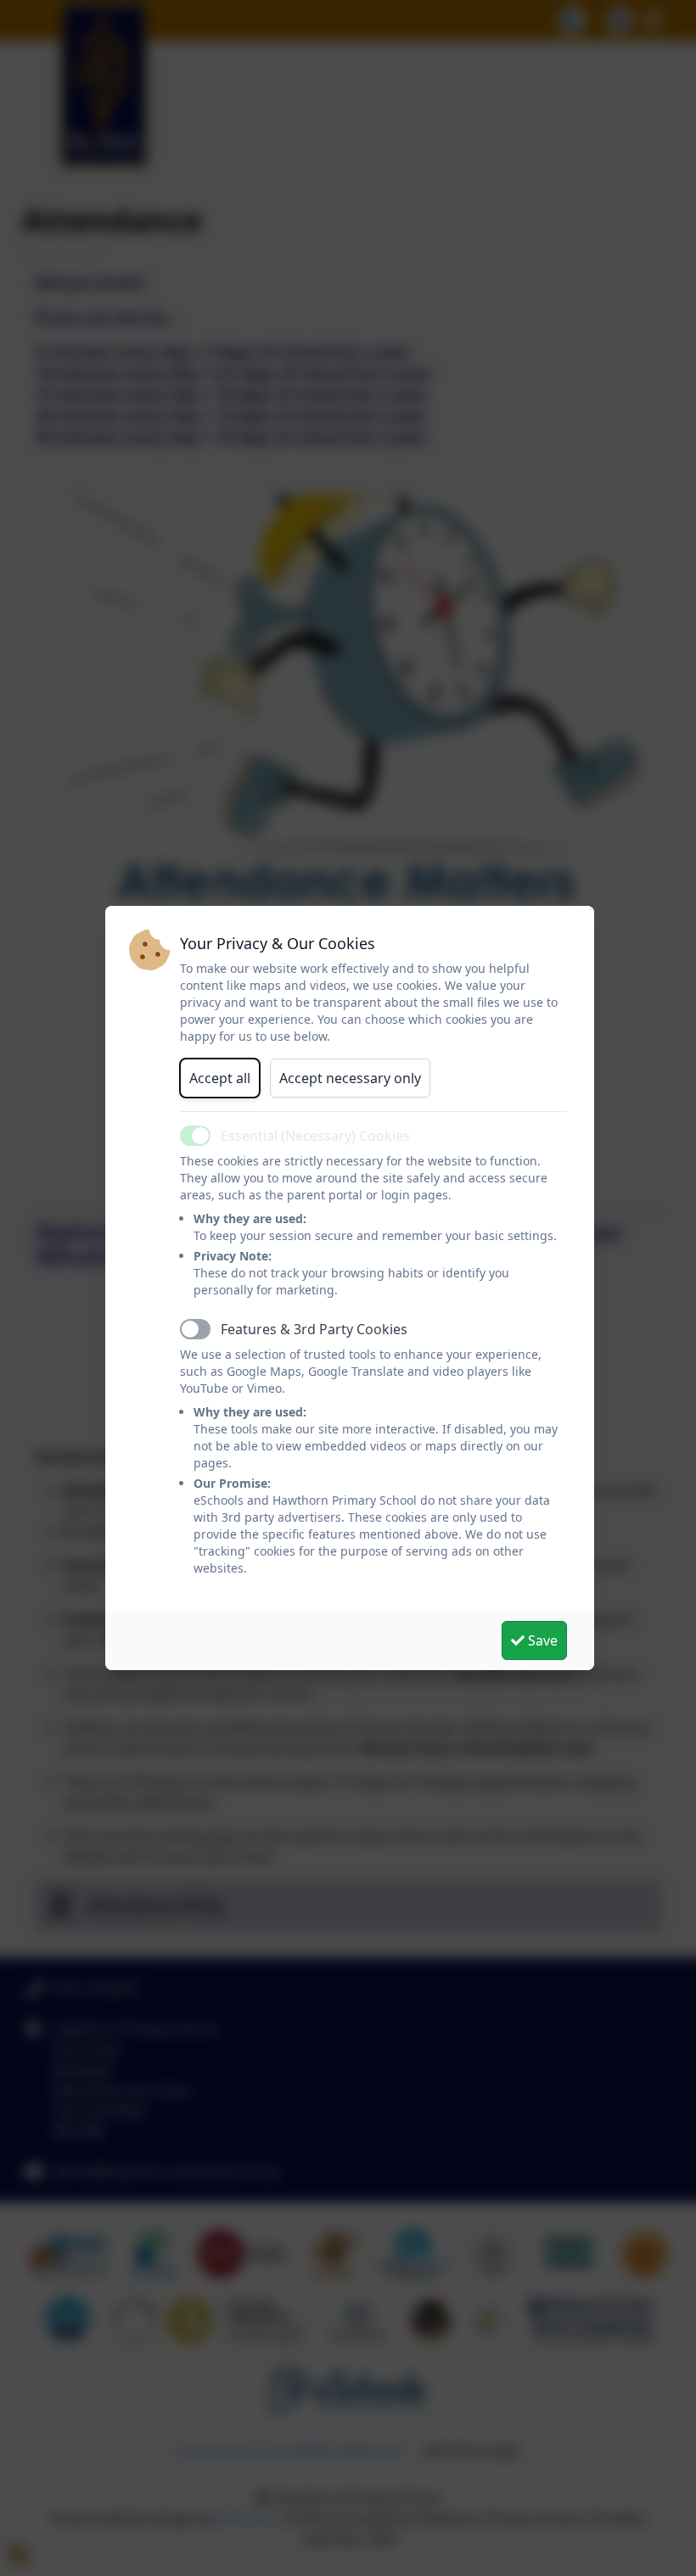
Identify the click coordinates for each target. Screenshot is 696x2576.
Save (541, 1640)
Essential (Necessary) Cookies (315, 1136)
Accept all (220, 1078)
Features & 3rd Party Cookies (314, 1329)
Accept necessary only (350, 1078)
